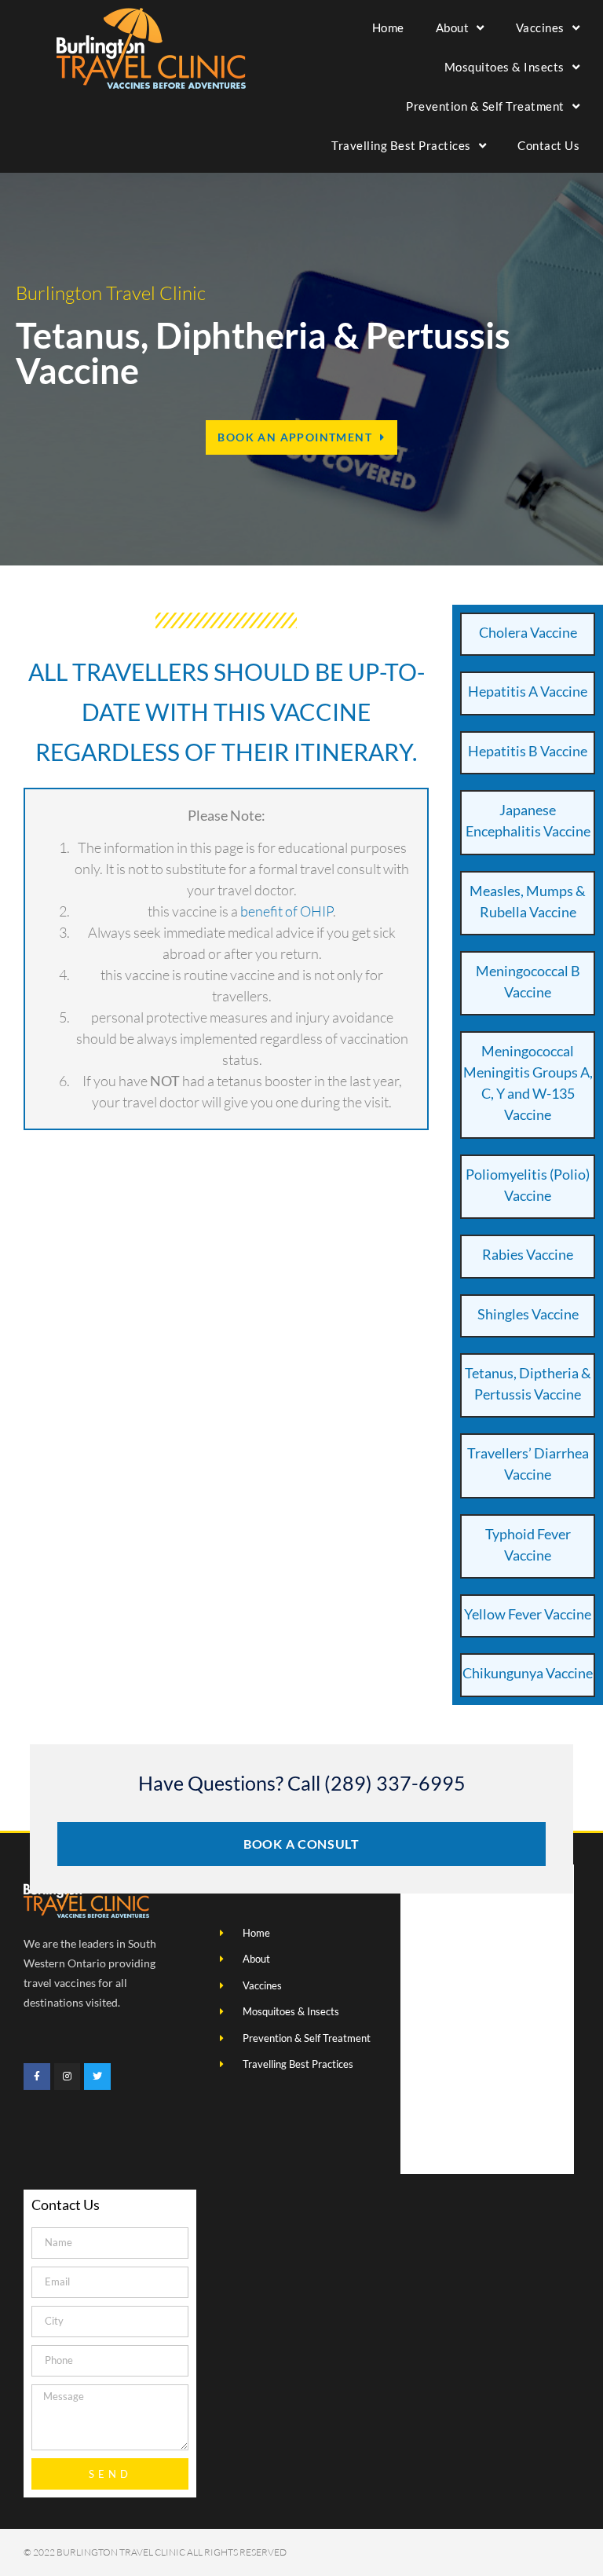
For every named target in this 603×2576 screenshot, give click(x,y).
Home (388, 27)
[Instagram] (68, 2077)
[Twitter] (97, 2077)
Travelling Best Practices (401, 145)
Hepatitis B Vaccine (528, 751)
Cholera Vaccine (528, 632)
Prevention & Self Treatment (485, 106)
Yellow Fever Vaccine (528, 1614)
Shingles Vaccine (528, 1314)
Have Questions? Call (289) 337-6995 (302, 1783)
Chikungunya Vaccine (528, 1673)
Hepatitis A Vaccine (528, 691)
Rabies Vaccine (528, 1254)
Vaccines (540, 27)
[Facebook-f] (37, 2077)
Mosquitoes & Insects (504, 67)
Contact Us (548, 145)
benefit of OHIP (287, 911)
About (453, 27)
